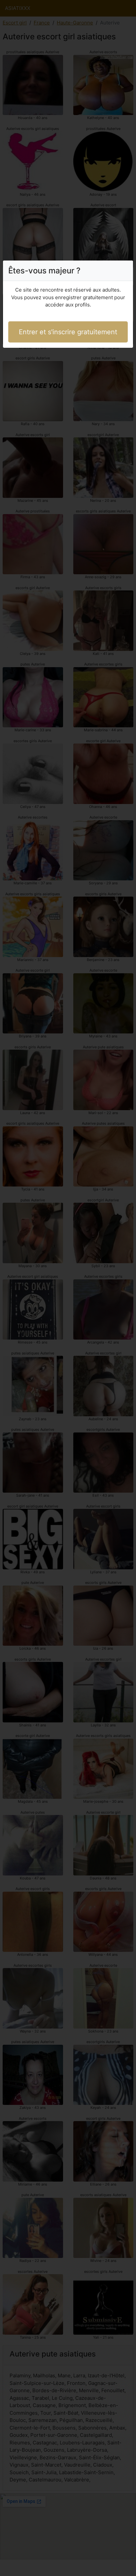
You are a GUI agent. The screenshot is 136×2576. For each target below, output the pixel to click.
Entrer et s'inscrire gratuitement (68, 332)
